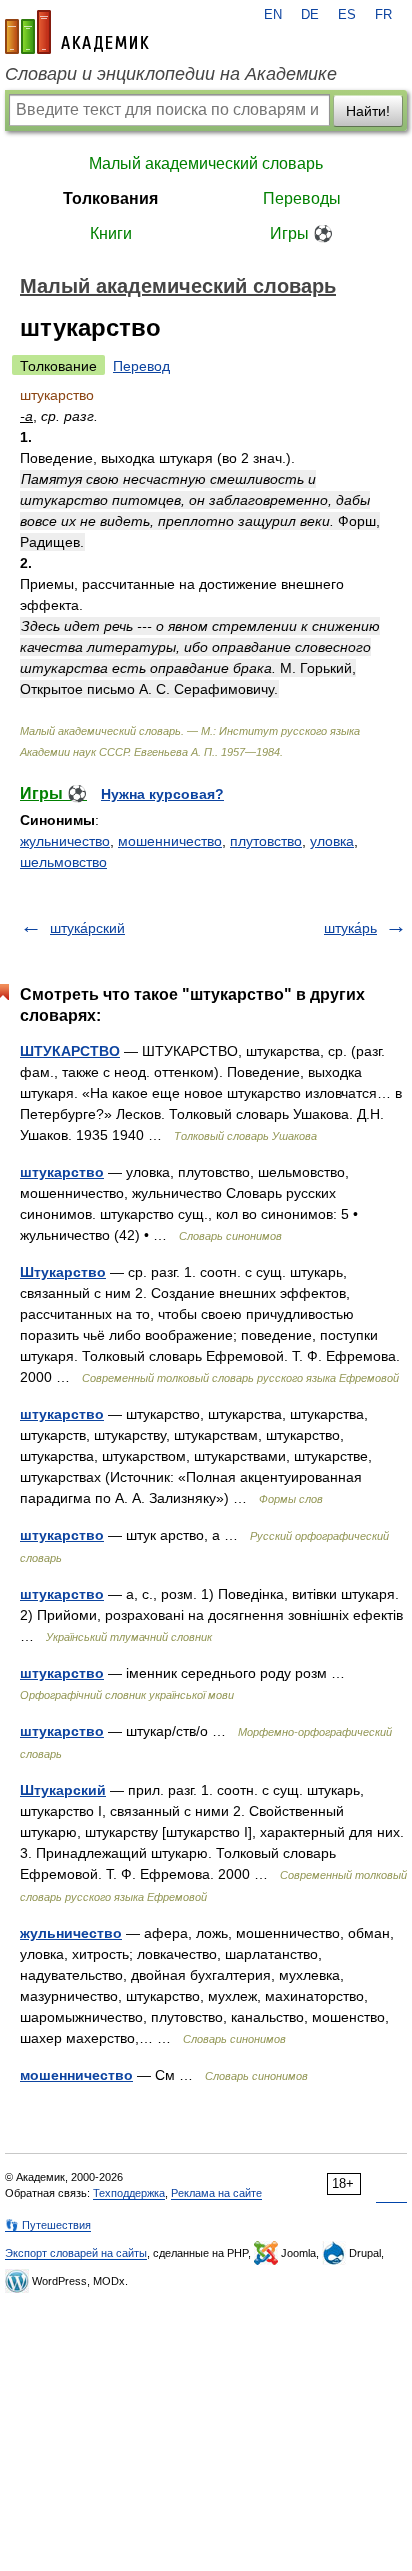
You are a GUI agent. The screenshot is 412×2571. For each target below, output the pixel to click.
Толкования (110, 198)
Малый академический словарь (206, 163)
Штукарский (63, 1790)
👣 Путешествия (48, 2225)
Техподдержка (129, 2193)
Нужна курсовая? (162, 794)
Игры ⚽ (301, 233)
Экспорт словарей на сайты (76, 2253)
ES (347, 15)
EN (273, 15)
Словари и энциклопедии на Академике (171, 74)
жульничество (65, 841)
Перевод (141, 366)
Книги (111, 233)
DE (310, 15)
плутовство (266, 841)
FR (383, 15)
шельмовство (63, 862)
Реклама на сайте (216, 2193)
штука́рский (87, 928)
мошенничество (170, 841)
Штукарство (63, 1272)
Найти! (368, 111)
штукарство (62, 1172)
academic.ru (77, 32)
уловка (332, 841)
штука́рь (350, 928)
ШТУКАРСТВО (70, 1051)
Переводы (302, 198)
